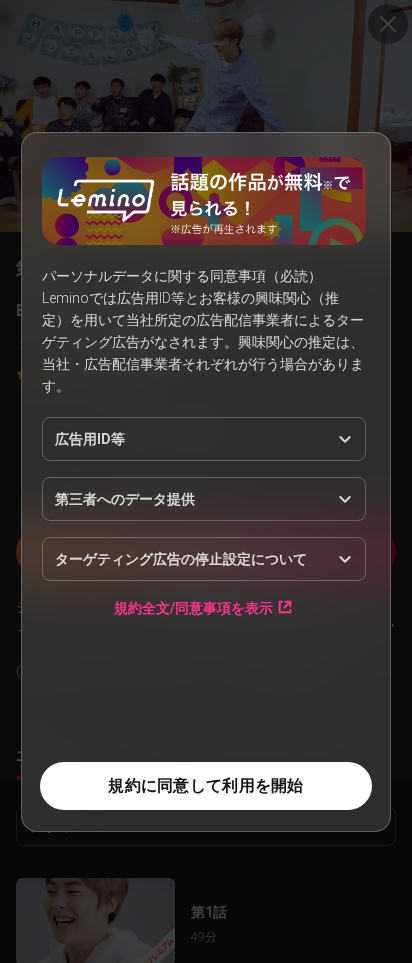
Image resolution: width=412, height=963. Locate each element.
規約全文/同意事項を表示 (193, 607)
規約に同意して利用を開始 (205, 785)
